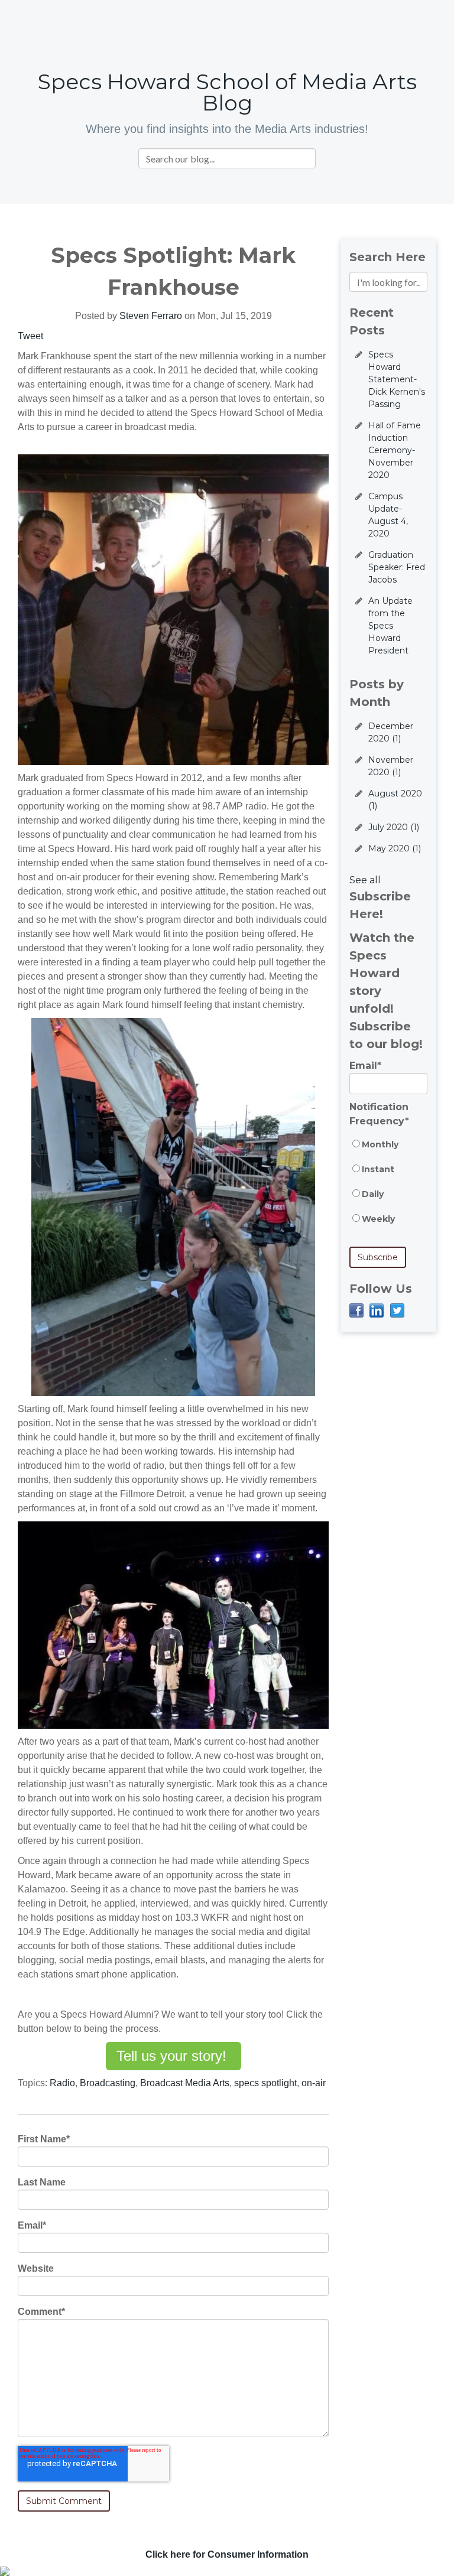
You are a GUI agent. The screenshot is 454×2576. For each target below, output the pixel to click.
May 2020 (395, 848)
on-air (314, 2083)
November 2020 (391, 766)
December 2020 (391, 732)
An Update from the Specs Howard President (390, 626)
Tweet (30, 336)
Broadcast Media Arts (185, 2083)
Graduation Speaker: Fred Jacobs (397, 567)
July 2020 (394, 827)
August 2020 (395, 800)
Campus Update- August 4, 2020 (388, 515)
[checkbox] (388, 1188)
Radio (62, 2083)
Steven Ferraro (151, 316)
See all (365, 880)
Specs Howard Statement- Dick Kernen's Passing (397, 379)
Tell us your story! (174, 2056)
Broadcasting (108, 2083)
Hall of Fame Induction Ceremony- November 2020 (395, 450)
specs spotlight (265, 2083)
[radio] (388, 1150)
